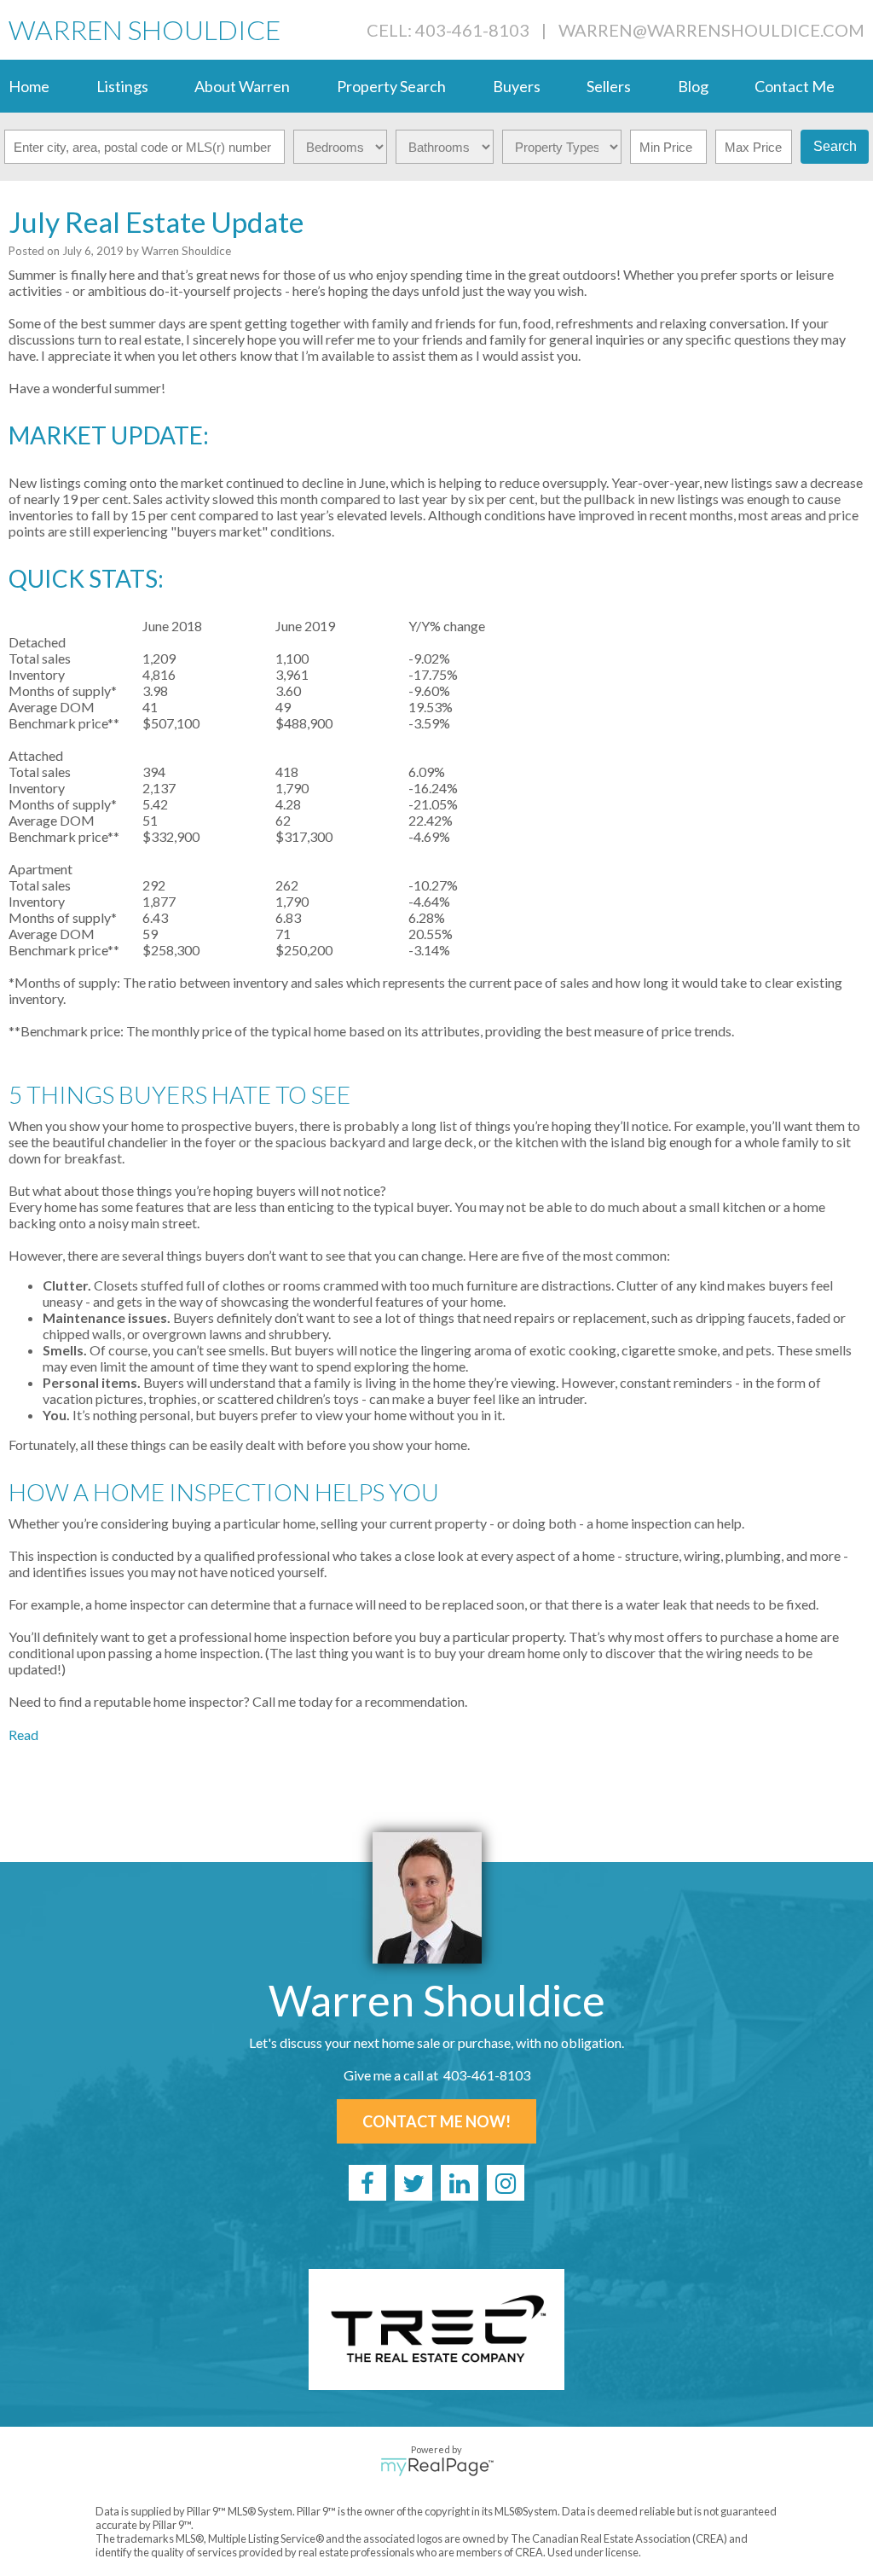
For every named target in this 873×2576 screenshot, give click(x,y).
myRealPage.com (437, 2467)
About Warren (242, 86)
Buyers (517, 86)
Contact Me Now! (436, 2121)
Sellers (609, 86)
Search (835, 146)
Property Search (391, 86)
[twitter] (413, 2183)
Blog (693, 86)
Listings (122, 86)
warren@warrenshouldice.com (711, 30)
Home (29, 86)
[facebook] (367, 2183)
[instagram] (506, 2183)
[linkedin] (460, 2183)
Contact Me (795, 86)
